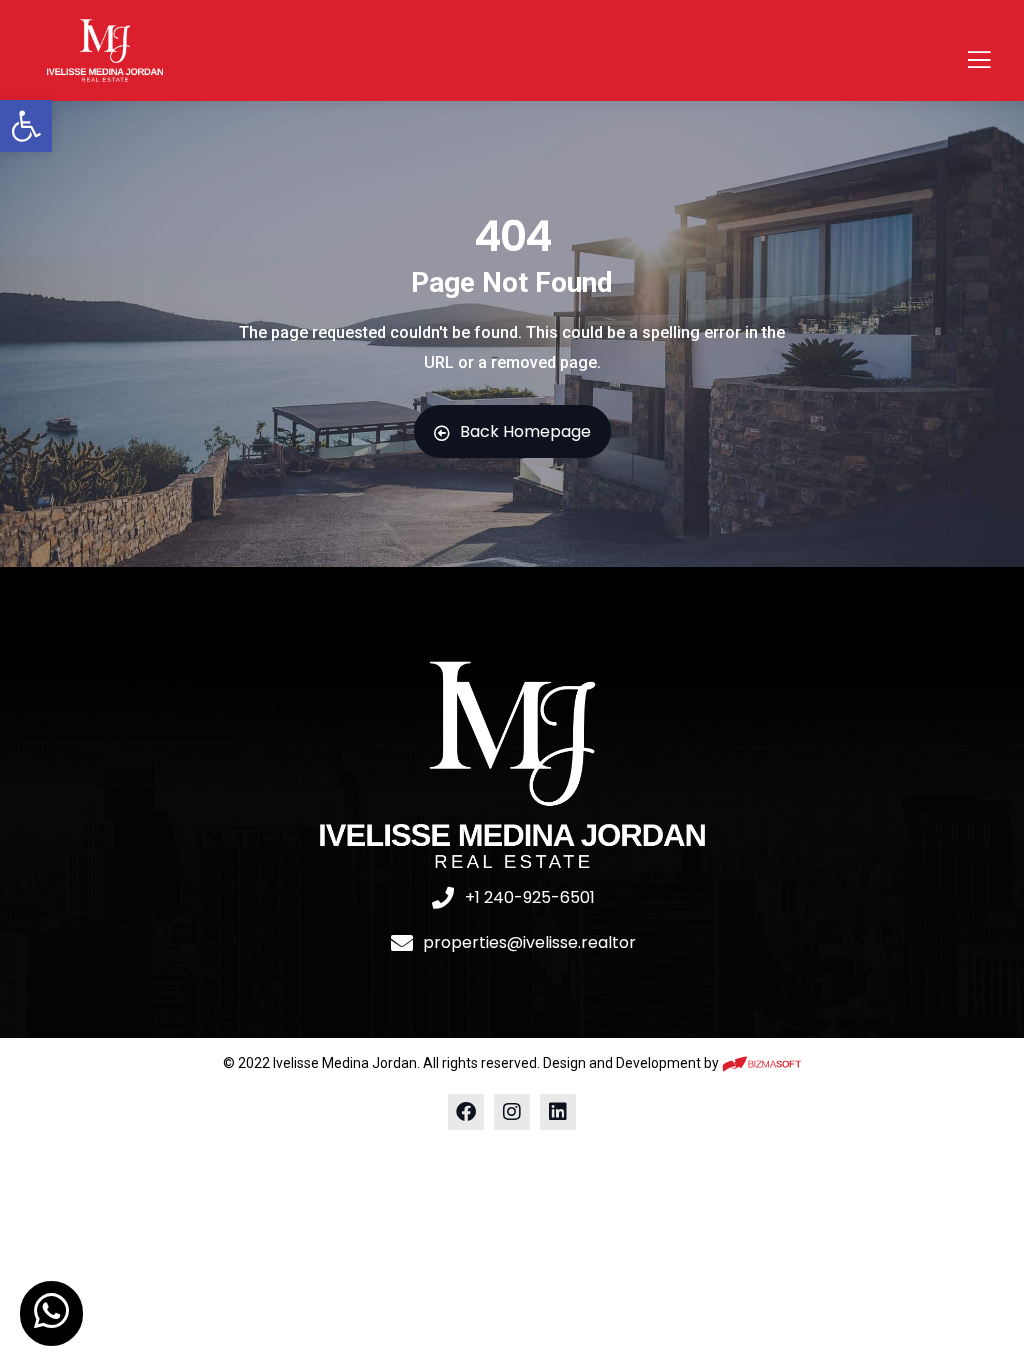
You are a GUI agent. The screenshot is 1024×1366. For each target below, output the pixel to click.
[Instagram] (512, 1112)
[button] (26, 126)
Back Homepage (525, 431)
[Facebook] (466, 1112)
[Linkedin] (558, 1112)
